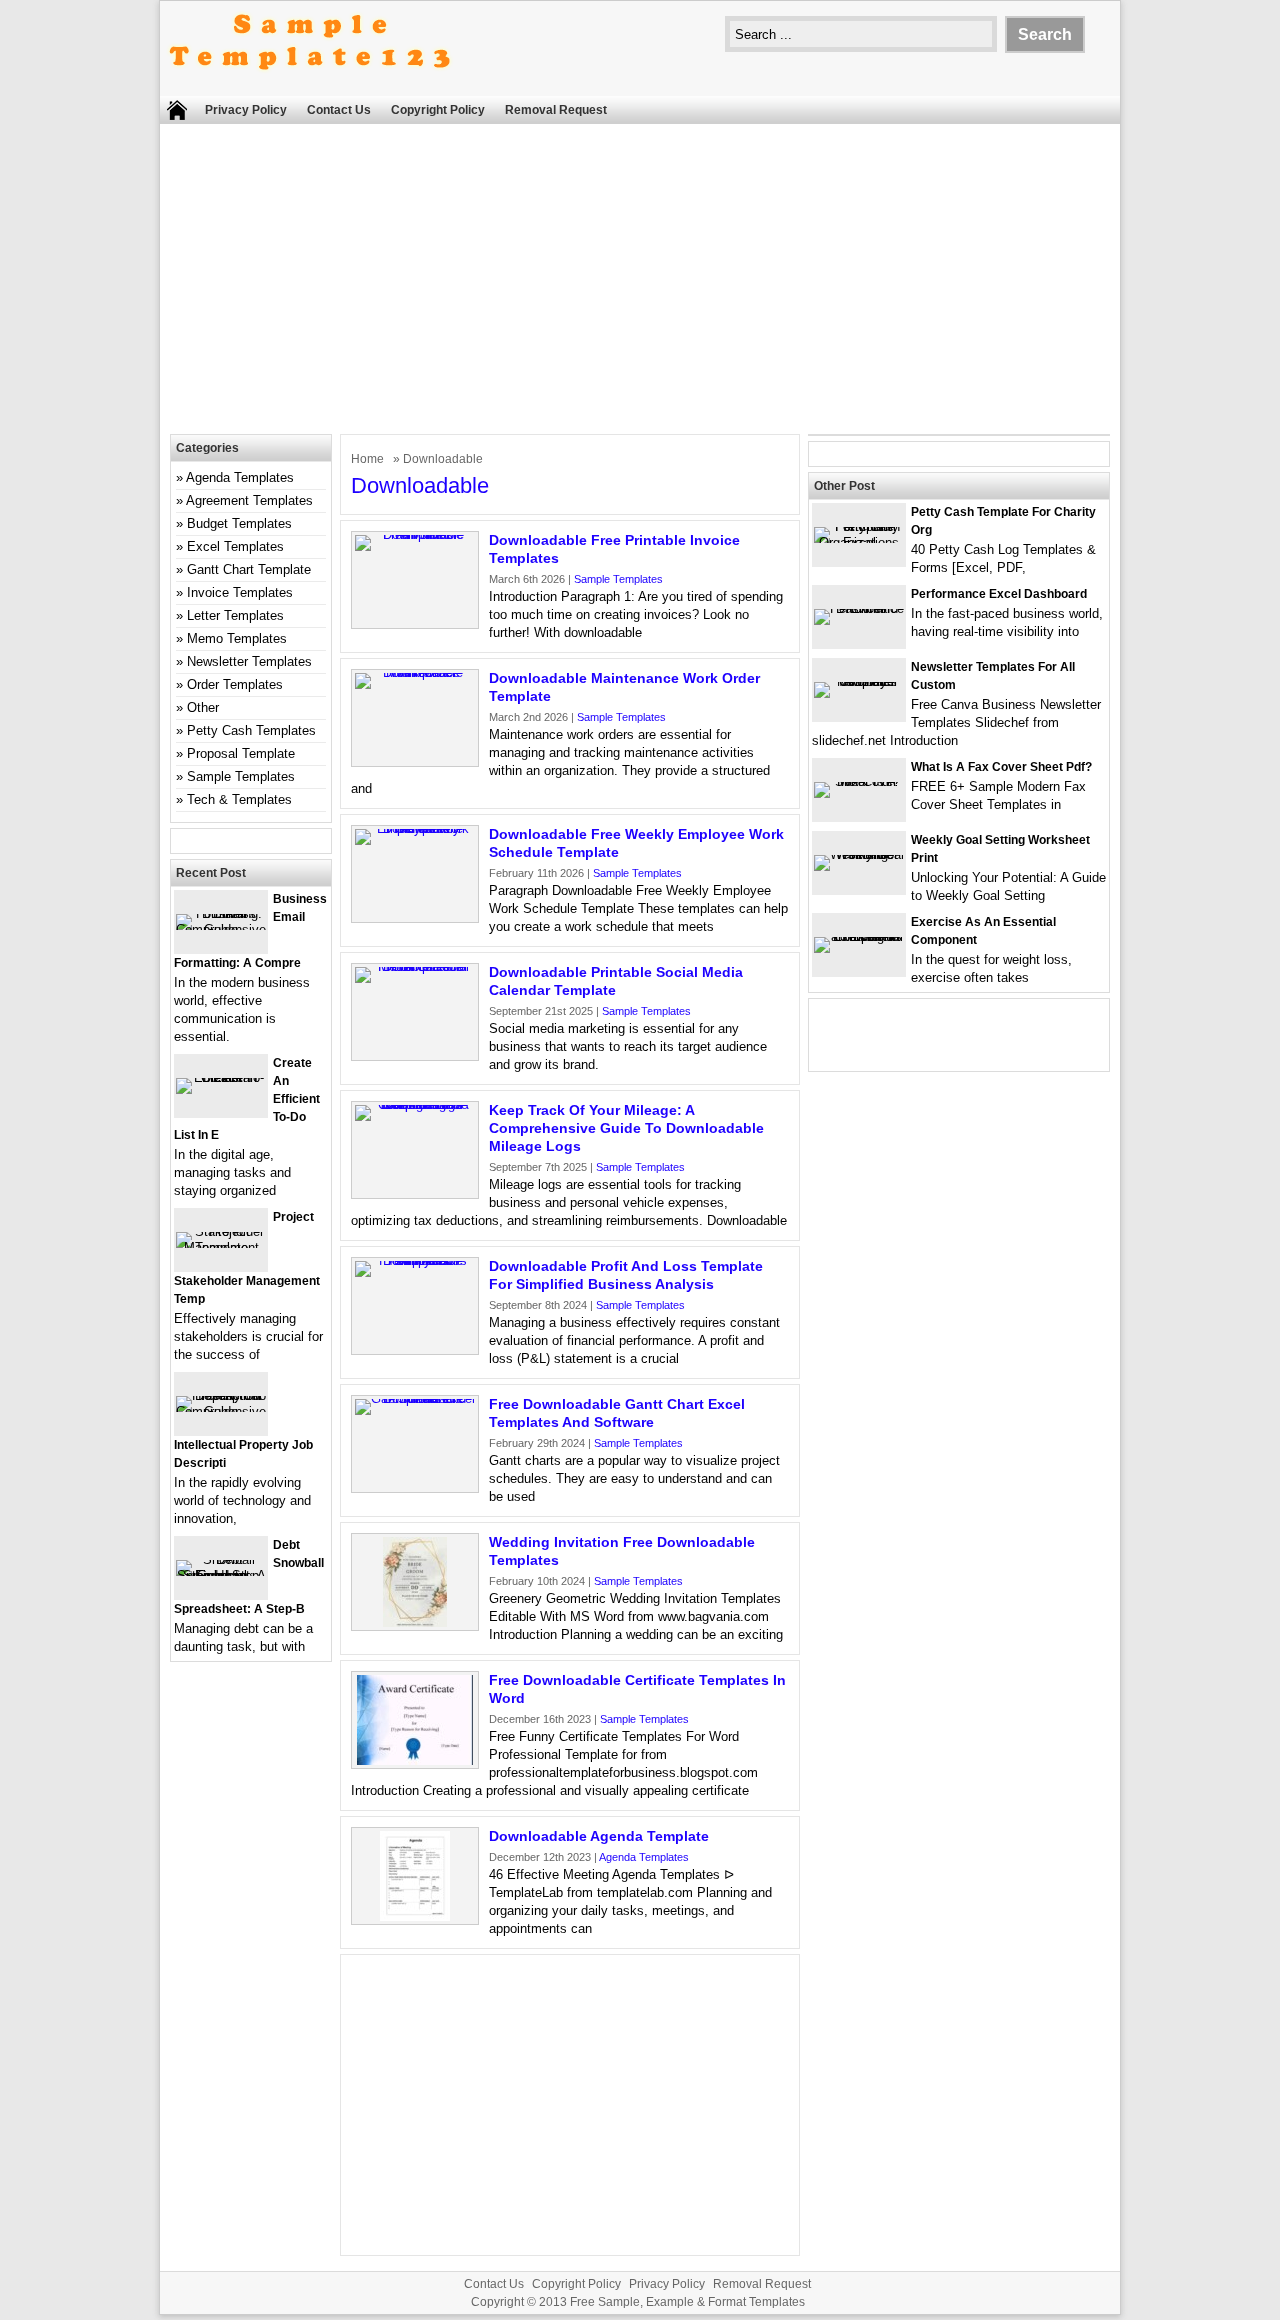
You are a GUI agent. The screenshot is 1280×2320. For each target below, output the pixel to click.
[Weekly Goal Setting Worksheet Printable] (859, 854)
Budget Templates (239, 523)
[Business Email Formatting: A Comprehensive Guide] (221, 929)
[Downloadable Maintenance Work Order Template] (415, 672)
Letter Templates (235, 615)
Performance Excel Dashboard (999, 594)
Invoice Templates (240, 592)
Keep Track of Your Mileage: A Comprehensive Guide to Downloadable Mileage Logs (626, 1128)
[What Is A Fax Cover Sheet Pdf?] (859, 781)
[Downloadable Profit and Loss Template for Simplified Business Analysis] (415, 1260)
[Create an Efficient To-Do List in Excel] (221, 1077)
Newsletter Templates (249, 661)
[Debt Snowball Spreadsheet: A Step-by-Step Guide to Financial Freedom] (221, 1575)
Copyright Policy (438, 110)
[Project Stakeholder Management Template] (221, 1247)
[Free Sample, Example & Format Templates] (310, 86)
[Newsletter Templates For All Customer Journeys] (859, 681)
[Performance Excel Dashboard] (859, 608)
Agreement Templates (249, 500)
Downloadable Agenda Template (599, 1836)
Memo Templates (237, 638)
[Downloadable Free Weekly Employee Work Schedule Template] (415, 828)
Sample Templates (618, 579)
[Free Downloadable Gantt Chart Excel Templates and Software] (415, 1398)
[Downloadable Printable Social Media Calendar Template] (415, 966)
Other (203, 707)
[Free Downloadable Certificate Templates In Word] (415, 1760)
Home (367, 459)
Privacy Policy (246, 110)
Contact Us (339, 110)
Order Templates (235, 684)
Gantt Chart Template (249, 569)
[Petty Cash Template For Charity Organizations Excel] (859, 542)
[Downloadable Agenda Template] (415, 1916)
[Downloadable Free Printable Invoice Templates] (415, 534)
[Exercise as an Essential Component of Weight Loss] (859, 936)
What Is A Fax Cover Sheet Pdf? (1001, 767)
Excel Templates (235, 546)
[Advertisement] (640, 284)
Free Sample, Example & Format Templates (687, 2302)
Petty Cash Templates (251, 730)
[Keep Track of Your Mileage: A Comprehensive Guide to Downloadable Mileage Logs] (415, 1104)
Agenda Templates (644, 1857)
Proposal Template (241, 753)
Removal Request (556, 110)
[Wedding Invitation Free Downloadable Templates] (415, 1622)
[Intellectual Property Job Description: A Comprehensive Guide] (221, 1411)
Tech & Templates (239, 799)
